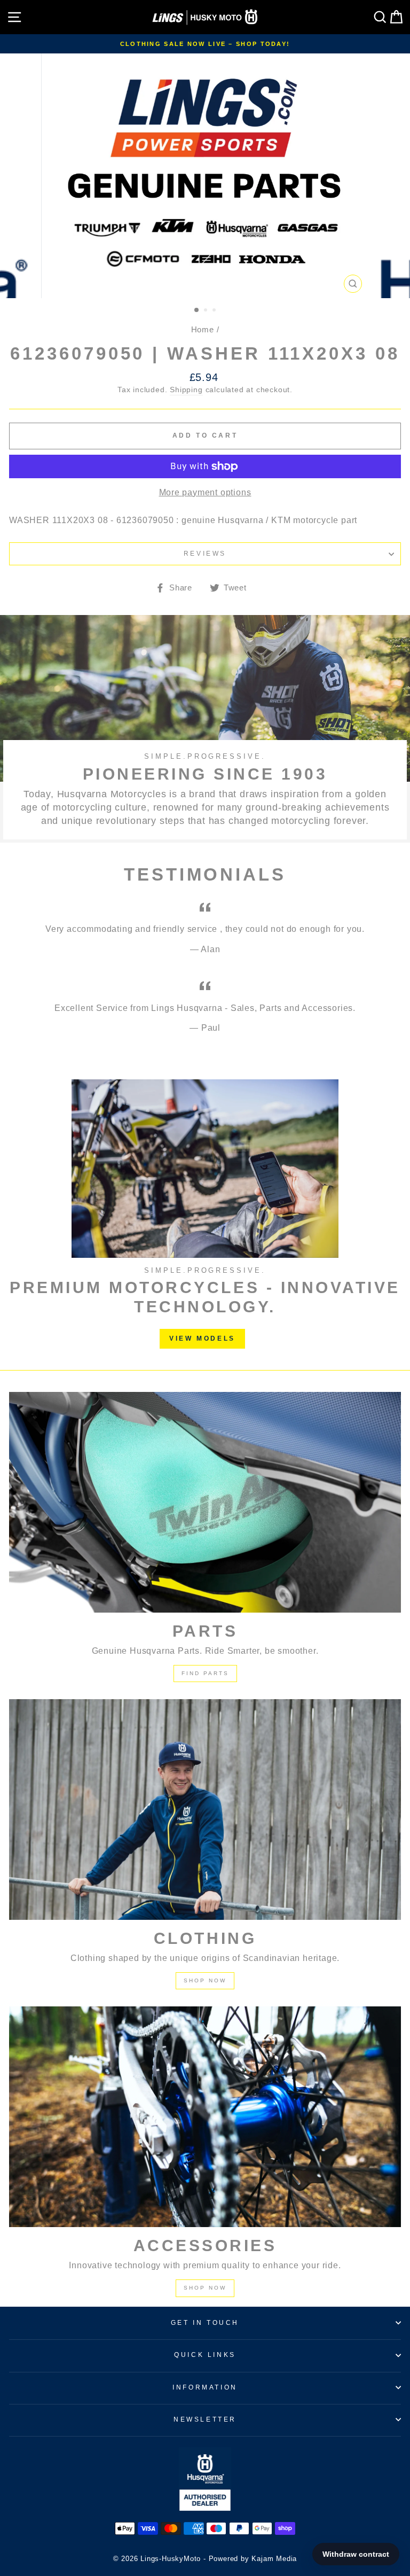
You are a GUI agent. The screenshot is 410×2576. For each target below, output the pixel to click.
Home (203, 329)
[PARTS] (205, 1502)
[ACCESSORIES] (205, 2117)
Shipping (186, 390)
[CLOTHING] (205, 1810)
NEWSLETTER (205, 2419)
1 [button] (197, 310)
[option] (205, 44)
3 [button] (215, 311)
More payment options (205, 492)
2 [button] (207, 311)
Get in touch (205, 2323)
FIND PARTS (205, 1673)
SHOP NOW (205, 1980)
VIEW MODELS (202, 1338)
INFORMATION (205, 2387)
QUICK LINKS (205, 2355)
